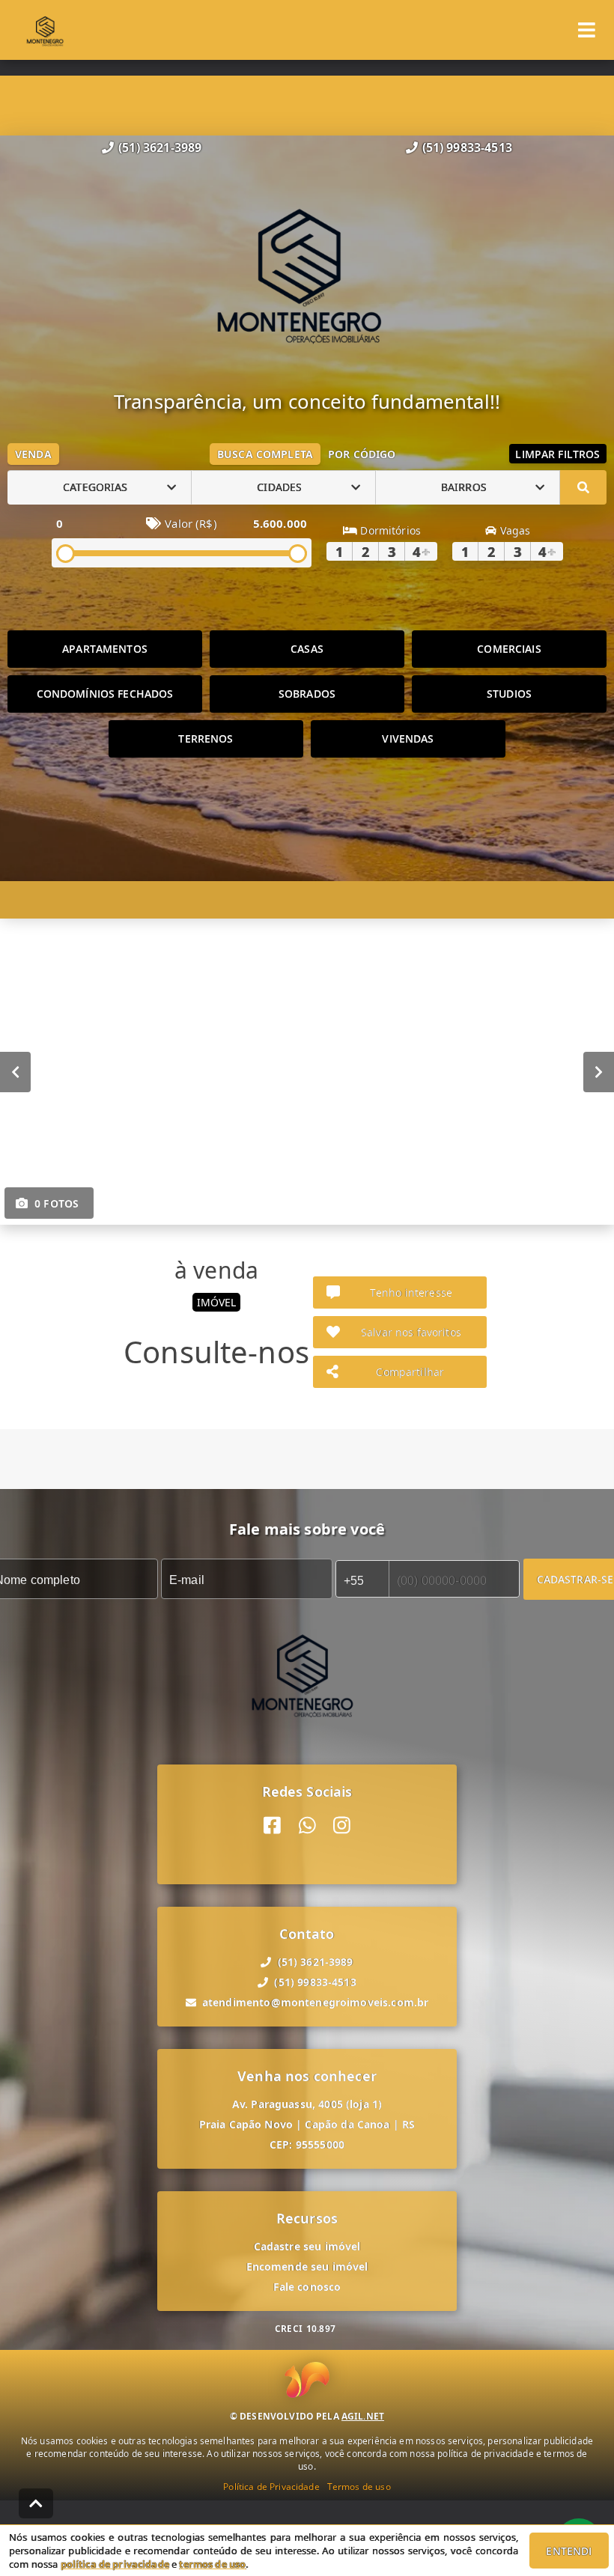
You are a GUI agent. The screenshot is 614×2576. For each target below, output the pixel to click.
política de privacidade (115, 2564)
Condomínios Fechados (105, 694)
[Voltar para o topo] (36, 2503)
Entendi (569, 2551)
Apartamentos (105, 649)
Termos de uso (359, 2487)
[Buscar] (583, 487)
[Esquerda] (15, 1071)
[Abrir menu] (587, 30)
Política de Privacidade (271, 2487)
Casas (307, 649)
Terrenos (206, 739)
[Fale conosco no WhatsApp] (307, 1826)
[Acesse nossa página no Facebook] (272, 1826)
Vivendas (408, 739)
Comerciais (509, 649)
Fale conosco (307, 2287)
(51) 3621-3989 (160, 147)
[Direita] (599, 1071)
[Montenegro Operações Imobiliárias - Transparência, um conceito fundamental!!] (307, 273)
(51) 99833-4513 (467, 147)
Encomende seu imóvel (307, 2266)
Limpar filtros (557, 454)
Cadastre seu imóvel (307, 2246)
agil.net (363, 2416)
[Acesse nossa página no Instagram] (342, 1826)
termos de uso (212, 2564)
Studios (509, 694)
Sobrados (307, 694)
